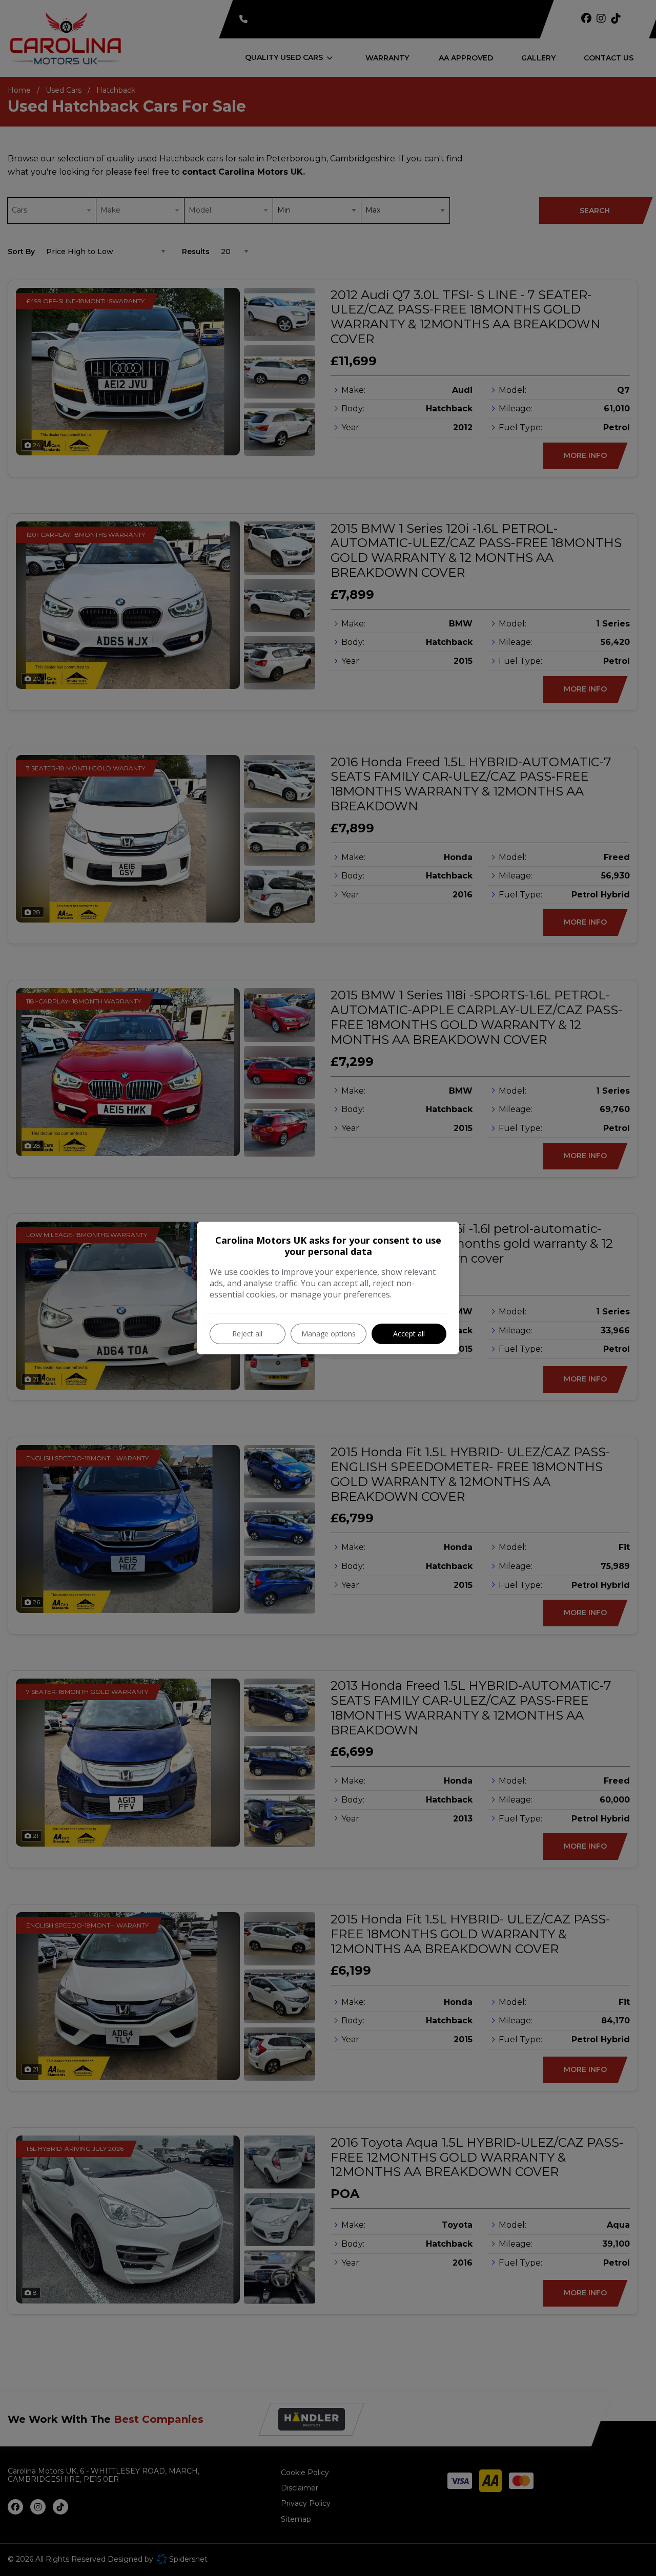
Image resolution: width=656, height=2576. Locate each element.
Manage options (329, 1334)
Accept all (409, 1334)
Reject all (247, 1334)
